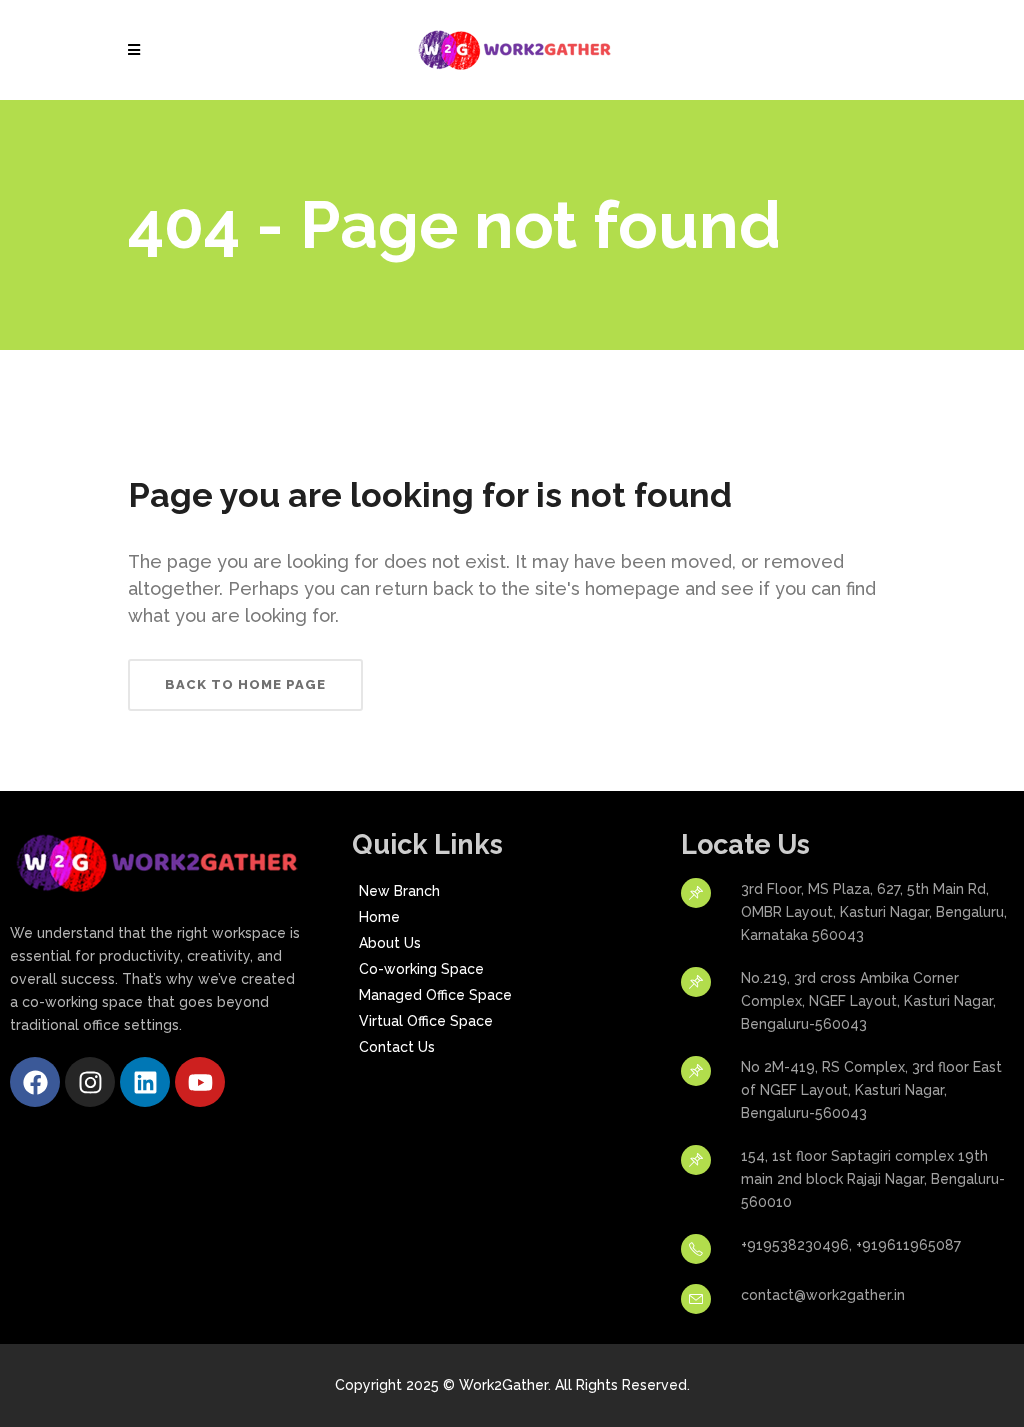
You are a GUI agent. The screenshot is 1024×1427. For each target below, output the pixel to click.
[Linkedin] (145, 1082)
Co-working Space (421, 969)
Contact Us (397, 1047)
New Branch (399, 891)
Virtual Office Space (426, 1021)
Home (379, 917)
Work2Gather (503, 1385)
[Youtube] (200, 1082)
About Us (390, 943)
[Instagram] (90, 1082)
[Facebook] (35, 1082)
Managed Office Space (435, 995)
